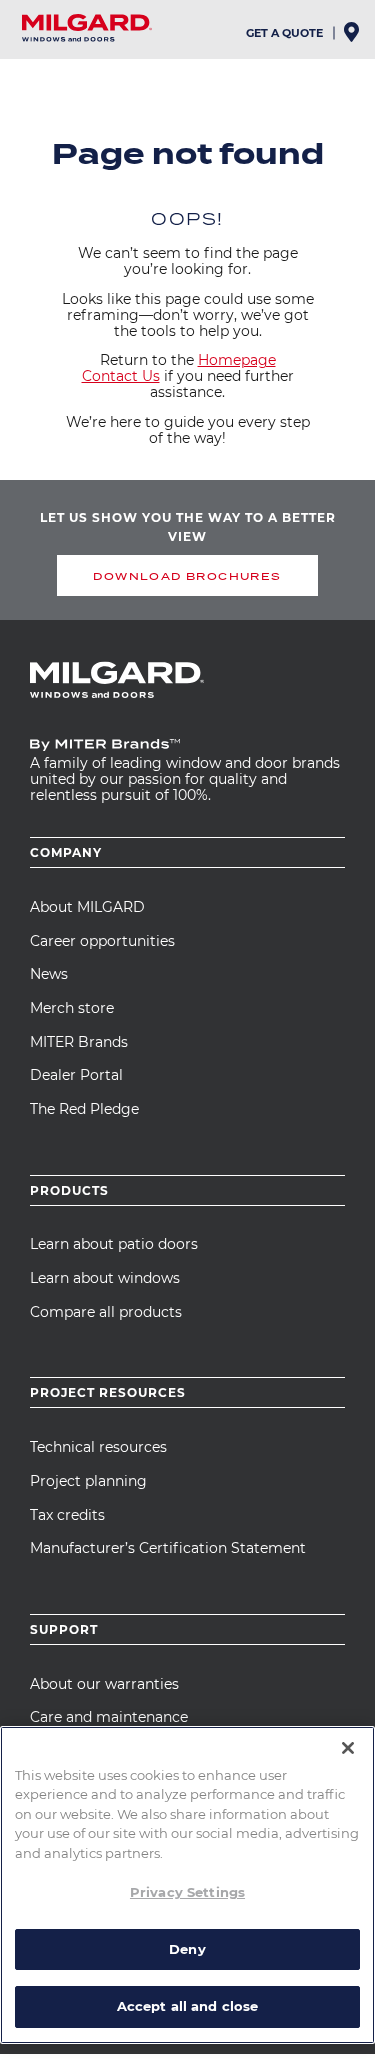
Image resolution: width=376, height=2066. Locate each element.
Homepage (237, 360)
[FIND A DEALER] (354, 37)
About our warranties (104, 1684)
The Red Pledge (84, 1109)
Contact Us (121, 376)
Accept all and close (188, 2006)
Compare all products (106, 1312)
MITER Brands (79, 1042)
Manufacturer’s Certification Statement (168, 1548)
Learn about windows (105, 1278)
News (49, 974)
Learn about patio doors (114, 1244)
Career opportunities (102, 941)
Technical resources (98, 1447)
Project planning (88, 1481)
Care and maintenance (109, 1717)
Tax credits (67, 1515)
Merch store (72, 1008)
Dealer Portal (76, 1075)
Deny (187, 1949)
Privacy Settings (187, 1892)
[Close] (348, 1748)
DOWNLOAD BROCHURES (187, 576)
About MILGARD (87, 907)
